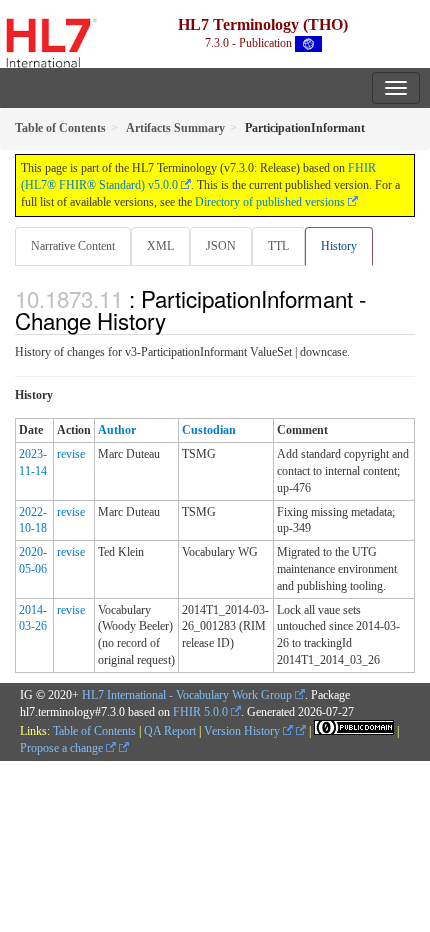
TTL (278, 246)
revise (71, 454)
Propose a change (63, 748)
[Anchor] (177, 320)
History (339, 246)
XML (160, 246)
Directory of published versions (270, 202)
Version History (243, 731)
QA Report (170, 731)
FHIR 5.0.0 (200, 712)
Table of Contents (94, 731)
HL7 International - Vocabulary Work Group (187, 695)
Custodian (209, 430)
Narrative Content (73, 246)
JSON (221, 246)
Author (117, 430)
